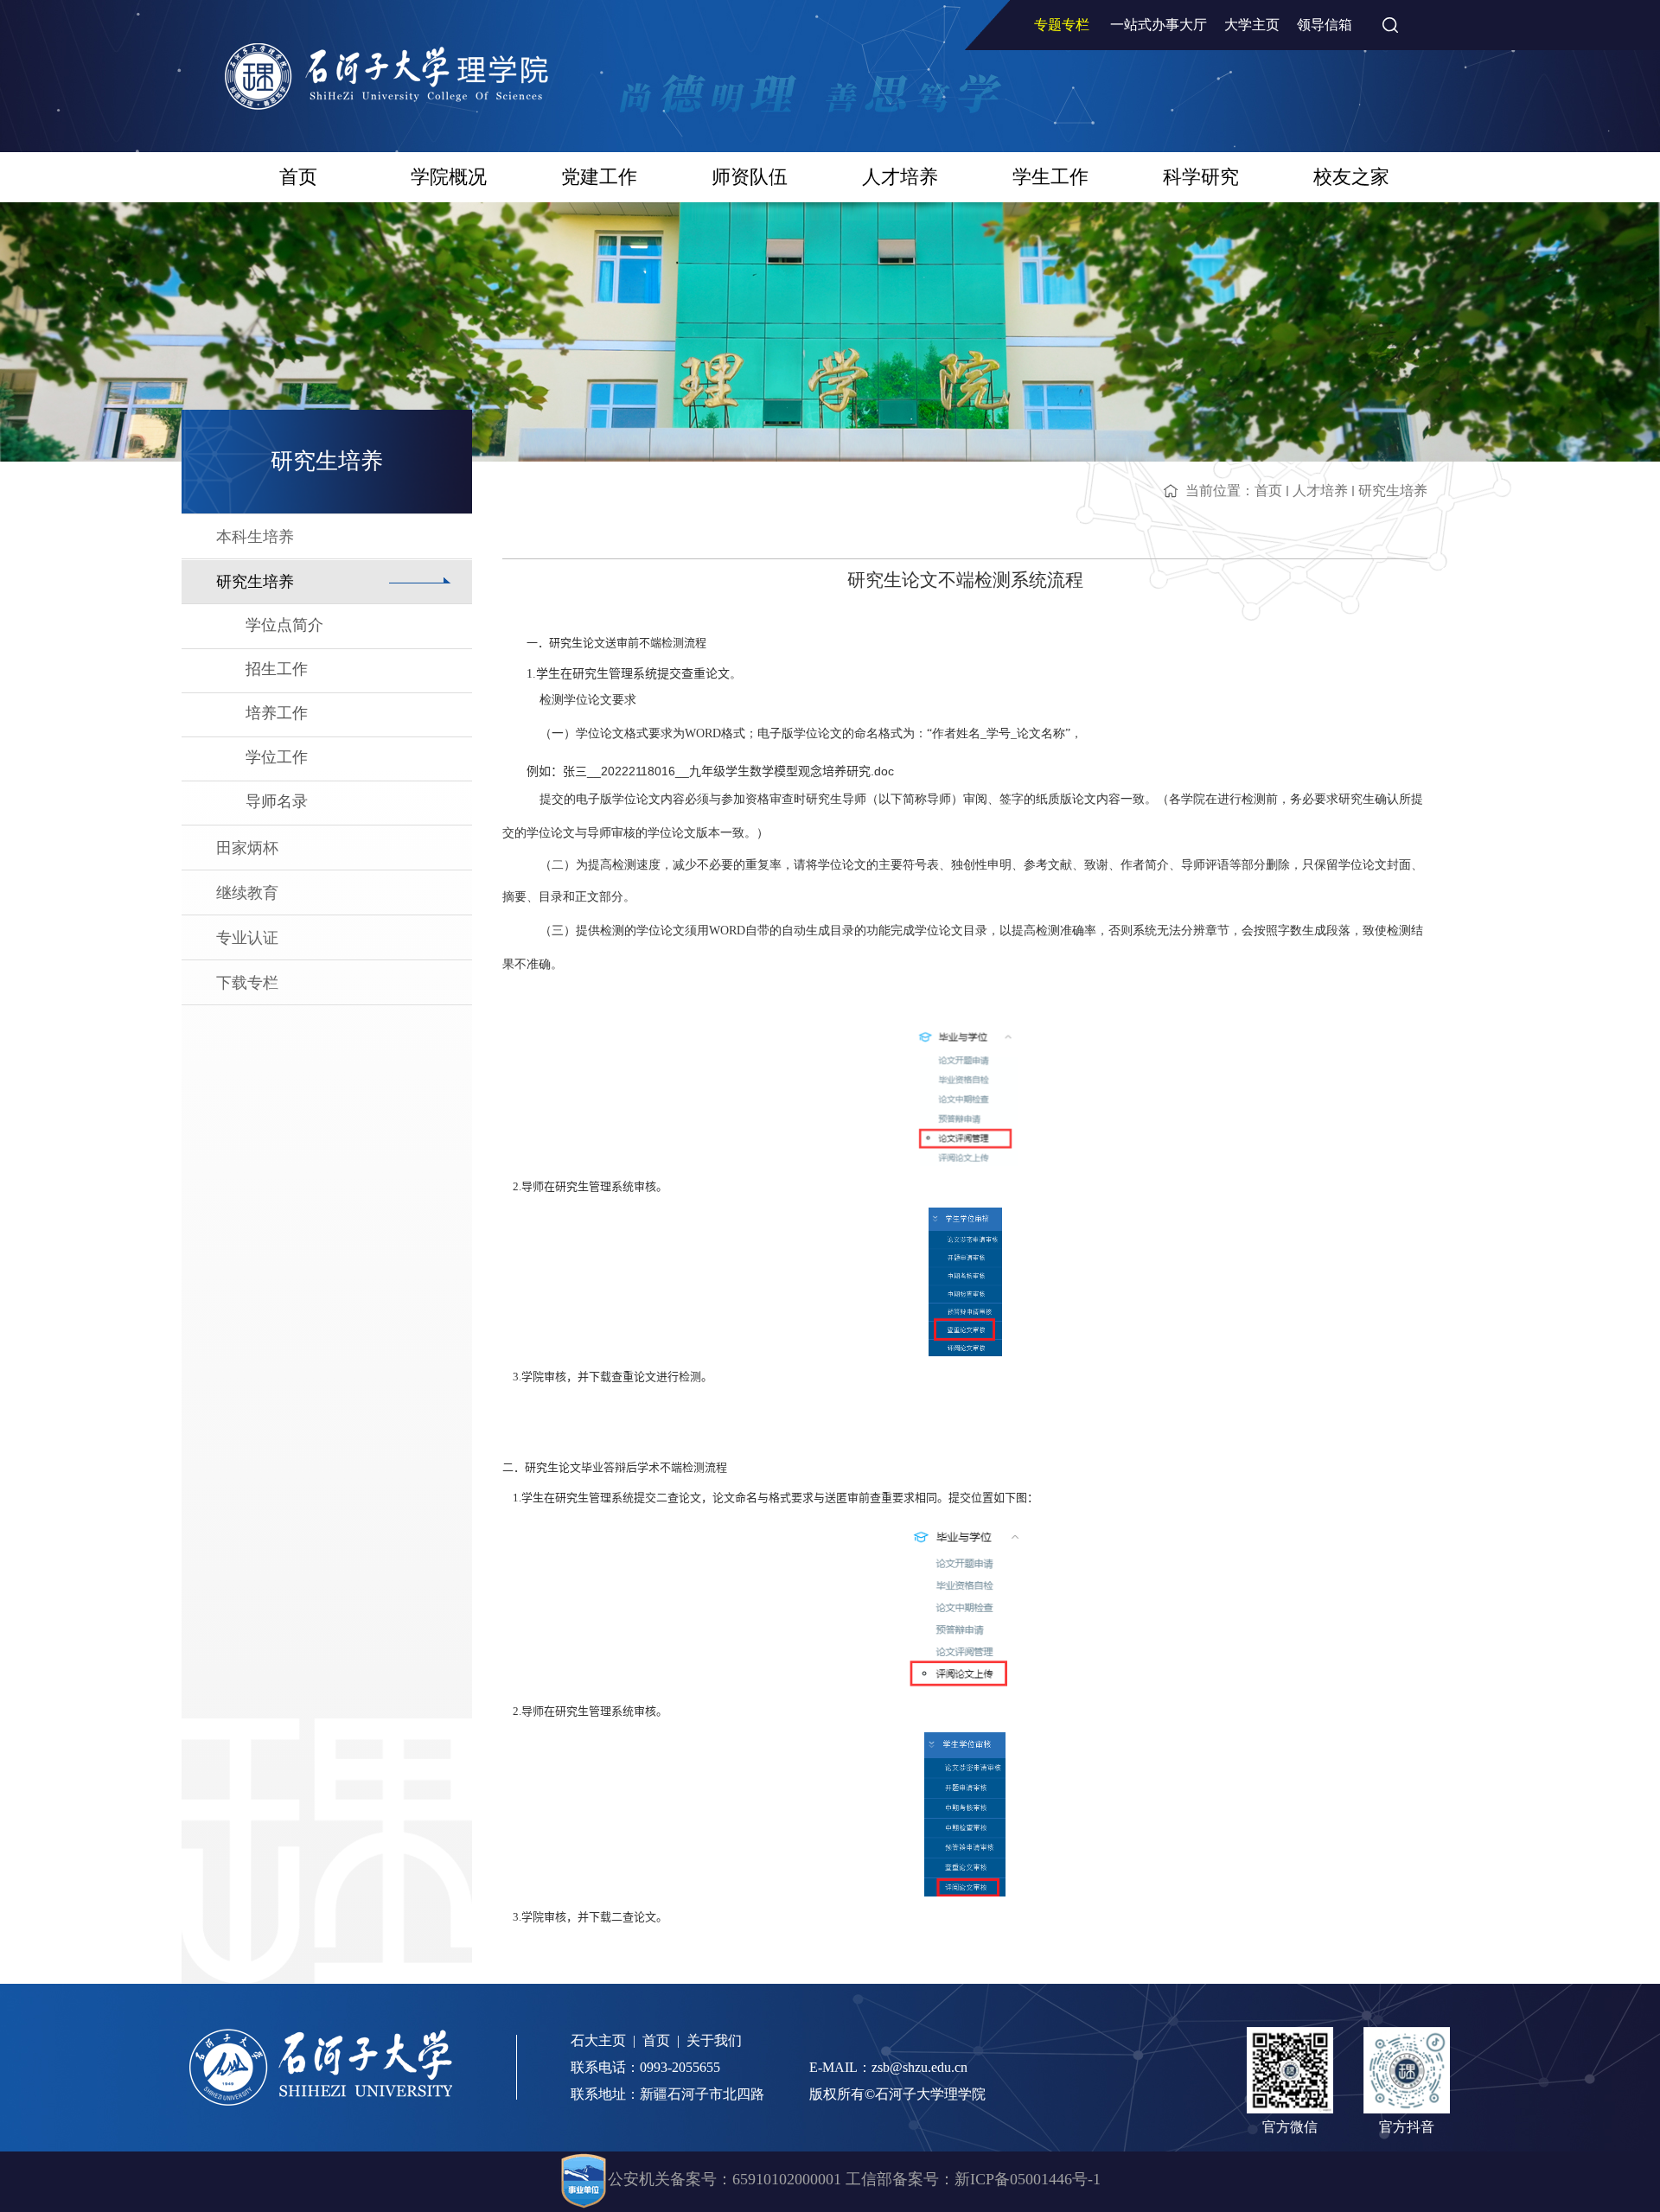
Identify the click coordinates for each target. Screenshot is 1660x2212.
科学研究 (1201, 177)
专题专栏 (1062, 25)
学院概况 (449, 177)
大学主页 (1252, 25)
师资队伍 (750, 177)
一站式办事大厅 (1159, 25)
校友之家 (1351, 177)
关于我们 (714, 2040)
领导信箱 (1325, 25)
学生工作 (1050, 177)
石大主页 (598, 2040)
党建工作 (599, 177)
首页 (298, 177)
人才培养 (900, 177)
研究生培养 (1393, 491)
